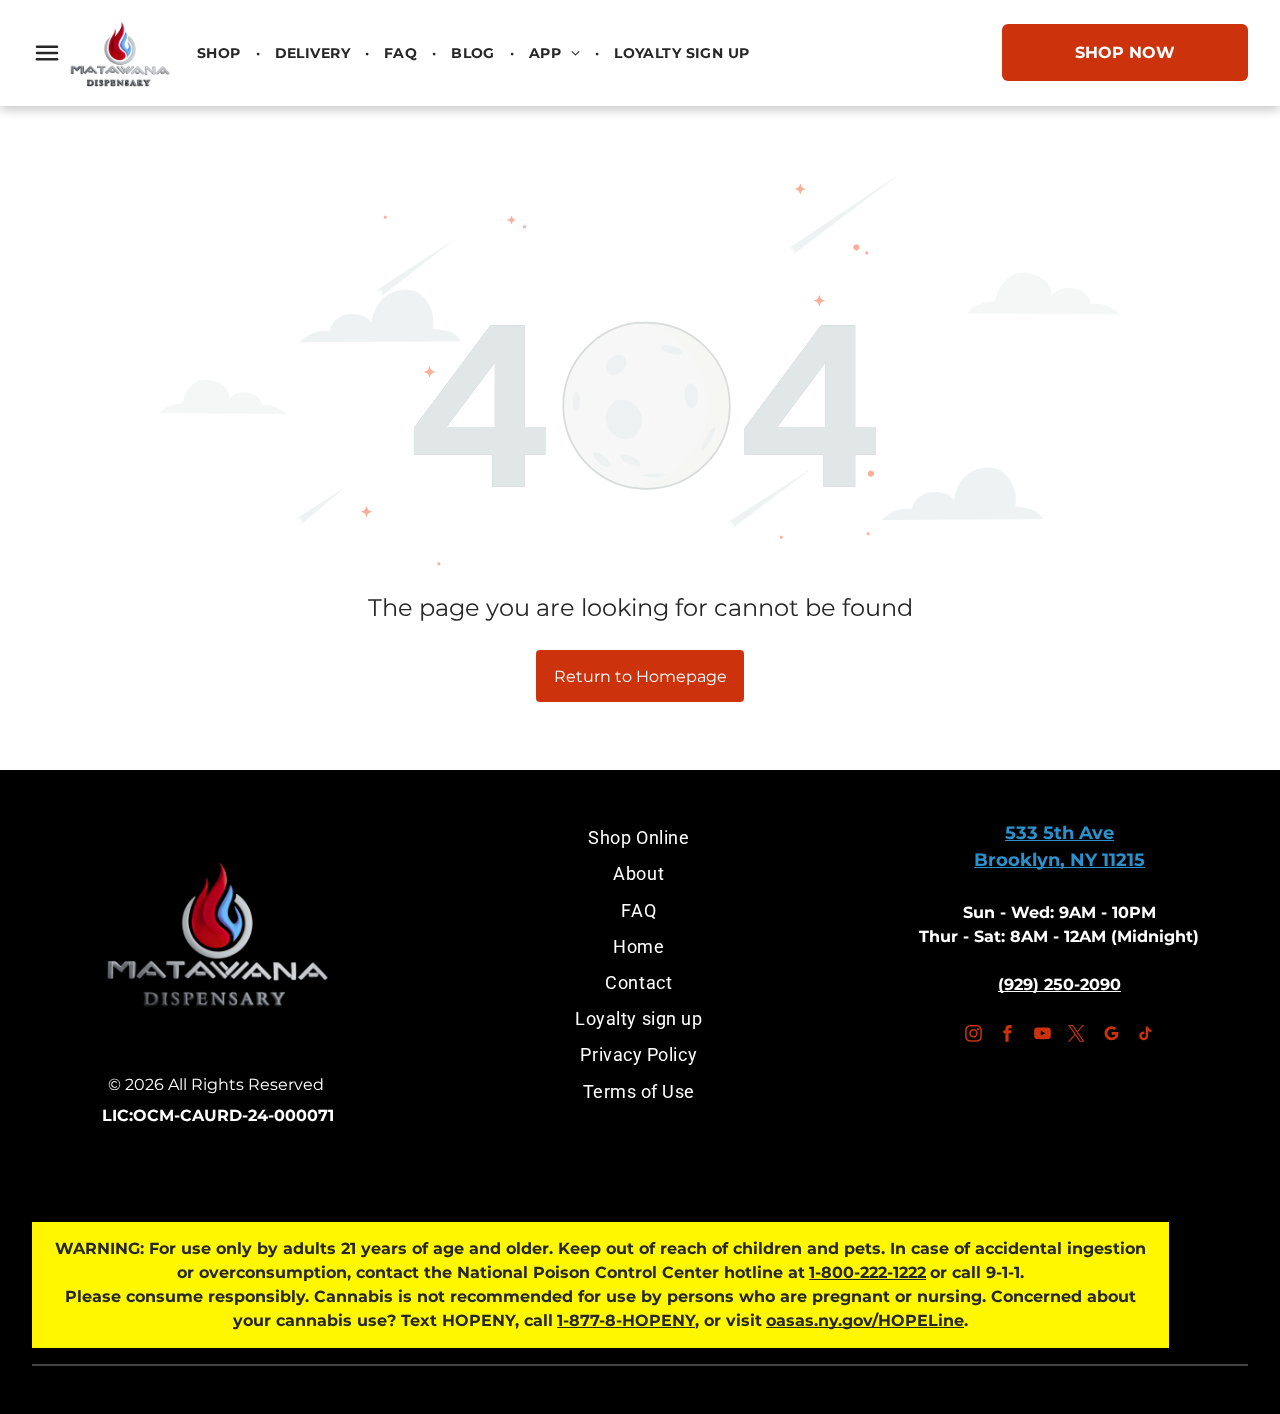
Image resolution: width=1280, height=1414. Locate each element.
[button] (47, 53)
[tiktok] (1146, 1036)
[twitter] (1077, 1036)
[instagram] (973, 1036)
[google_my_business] (1111, 1036)
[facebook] (1008, 1036)
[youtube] (1042, 1036)
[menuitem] (221, 53)
